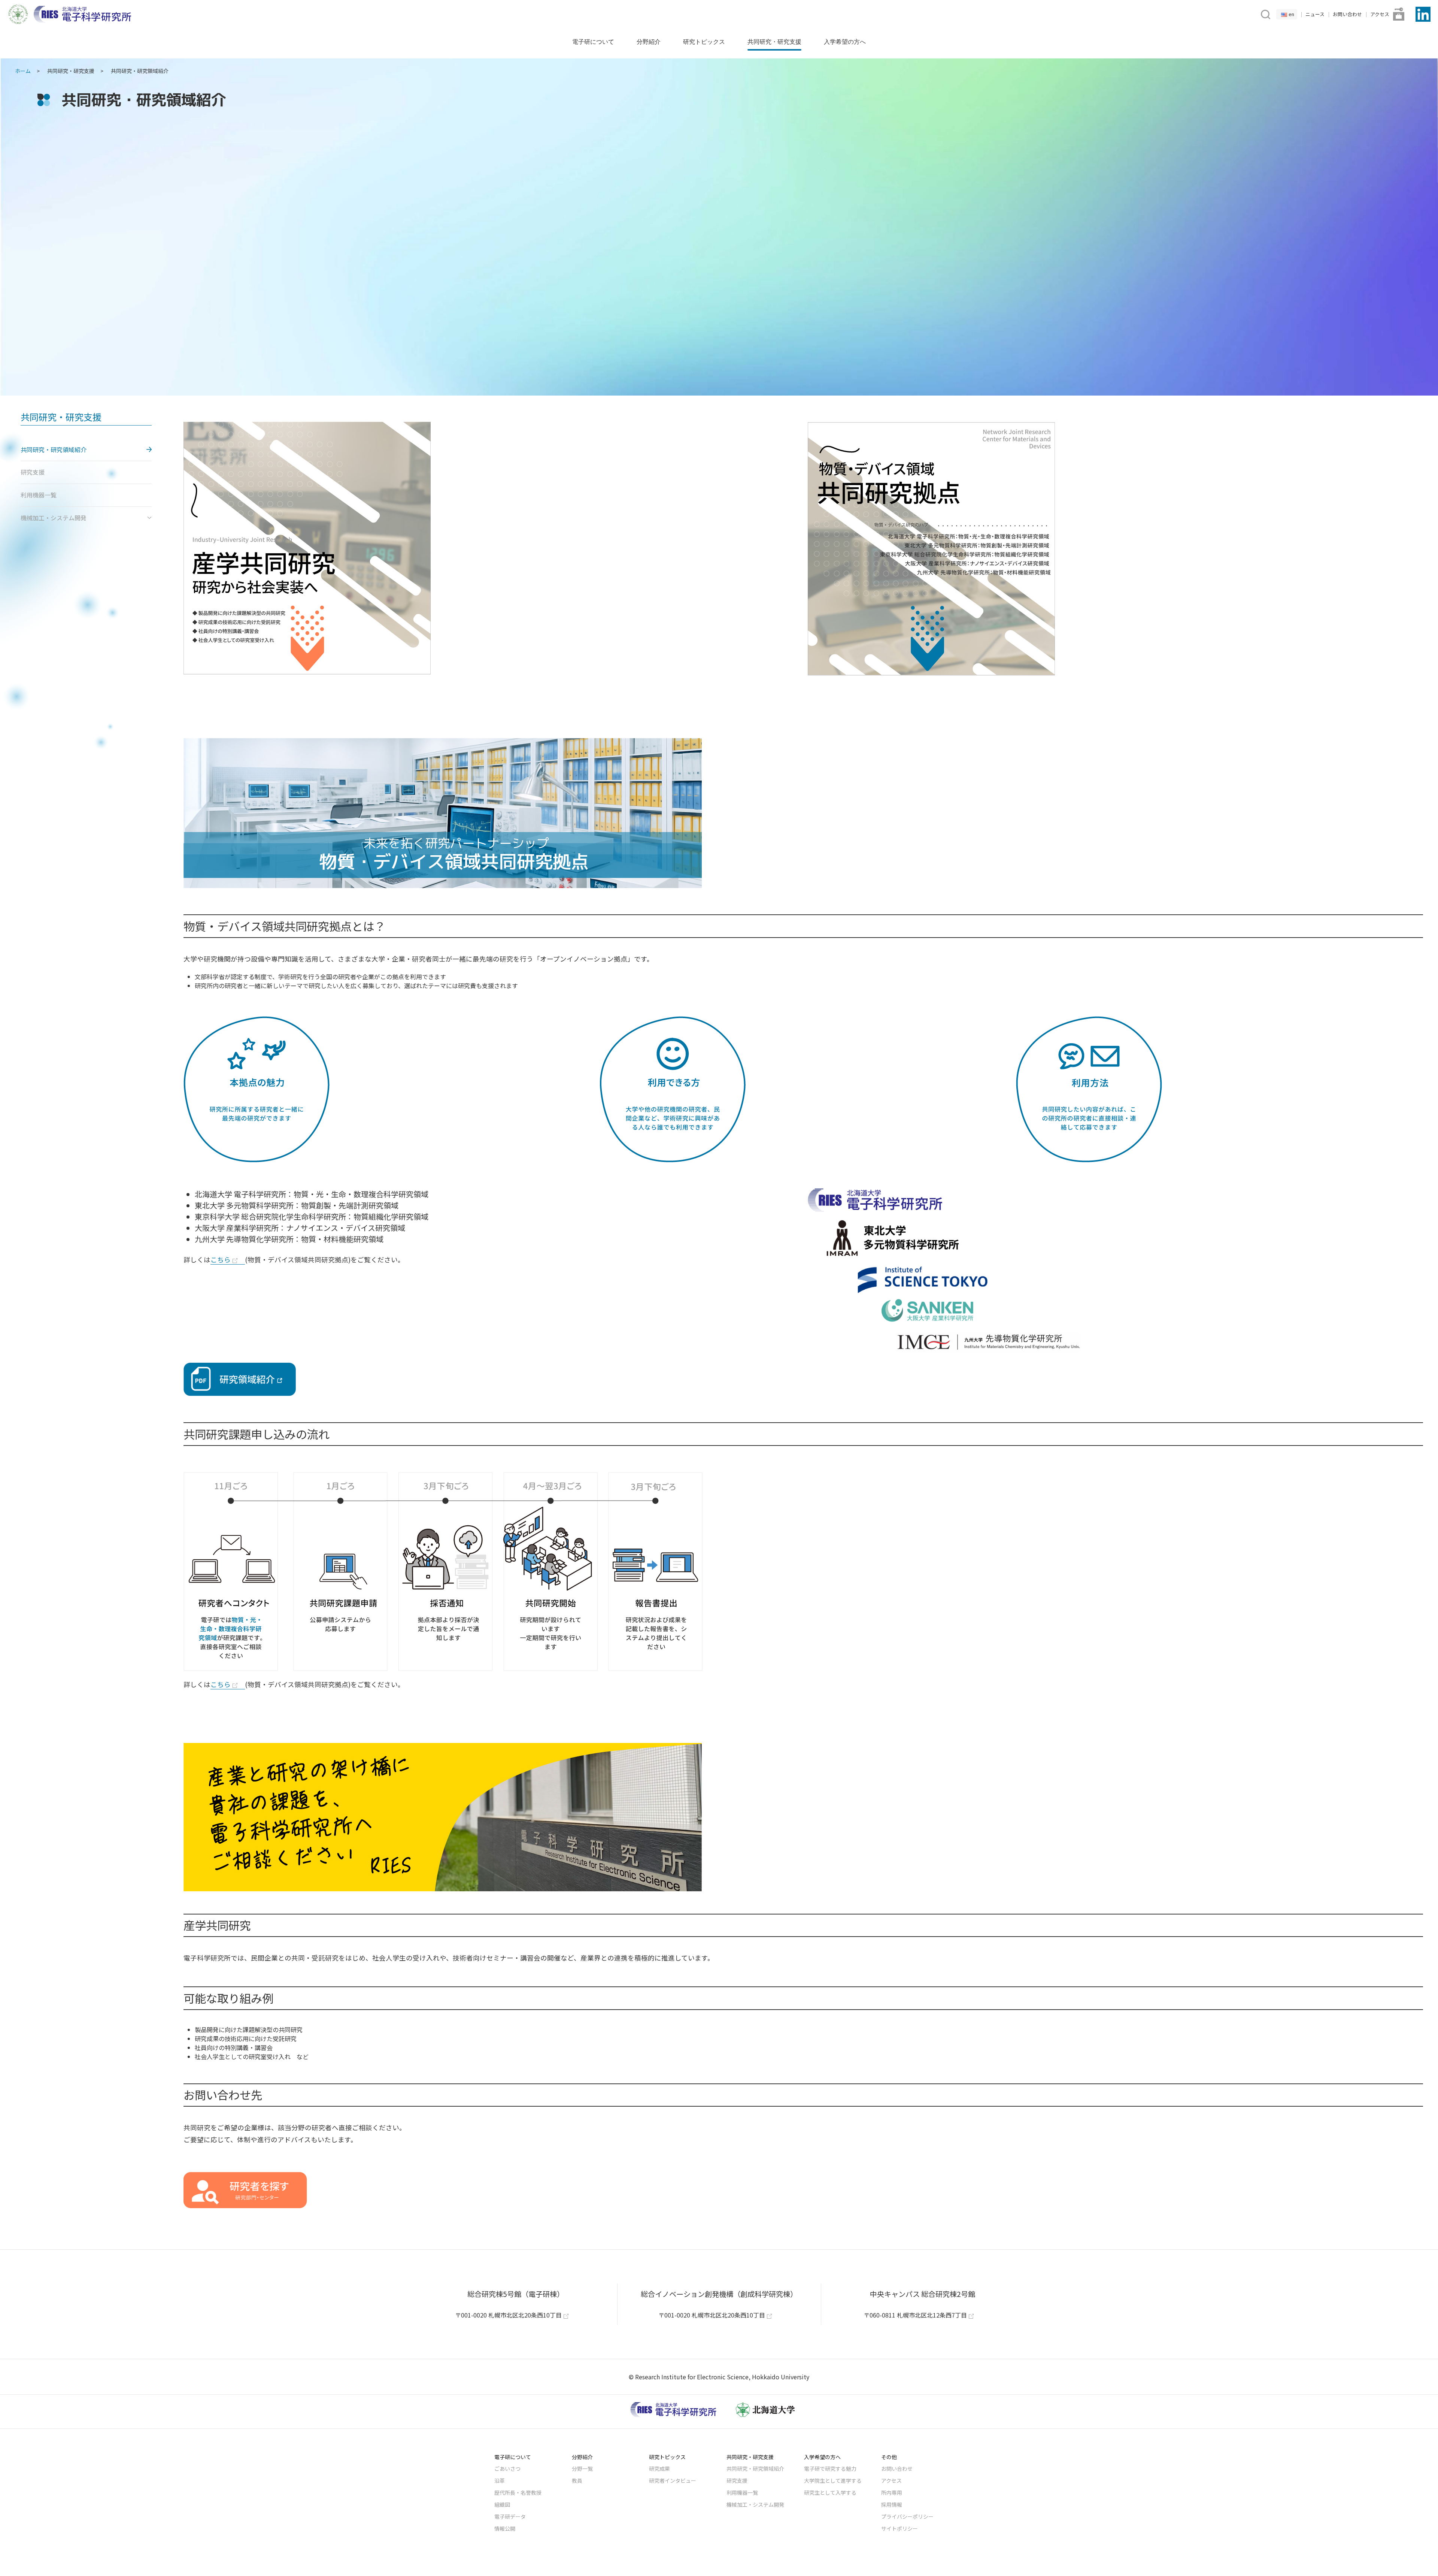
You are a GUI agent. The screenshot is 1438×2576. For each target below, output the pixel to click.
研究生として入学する (830, 2492)
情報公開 (505, 2528)
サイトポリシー (899, 2528)
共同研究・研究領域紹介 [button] (54, 449)
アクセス (1380, 14)
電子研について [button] (593, 42)
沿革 (500, 2480)
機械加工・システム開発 (755, 2504)
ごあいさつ (507, 2468)
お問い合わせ (1347, 14)
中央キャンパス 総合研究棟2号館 (923, 2294)
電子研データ (510, 2516)
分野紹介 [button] (649, 42)
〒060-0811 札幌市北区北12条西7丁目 (915, 2315)
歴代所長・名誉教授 (518, 2492)
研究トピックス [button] (704, 42)
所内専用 (892, 2492)
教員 (577, 2480)
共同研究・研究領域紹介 (755, 2468)
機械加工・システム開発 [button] (54, 518)
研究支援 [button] (33, 472)
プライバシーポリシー (907, 2516)
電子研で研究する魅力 (830, 2468)
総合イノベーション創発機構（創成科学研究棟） (719, 2294)
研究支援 (737, 2480)
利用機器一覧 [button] (39, 495)
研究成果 (659, 2468)
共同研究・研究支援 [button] (774, 42)
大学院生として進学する (833, 2480)
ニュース (1315, 14)
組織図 (502, 2504)
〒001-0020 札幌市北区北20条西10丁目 (508, 2315)
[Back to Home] (82, 14)
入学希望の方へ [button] (845, 42)
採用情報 (892, 2504)
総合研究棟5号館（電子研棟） (516, 2294)
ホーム (23, 71)
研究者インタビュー (673, 2480)
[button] (1265, 13)
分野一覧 (582, 2468)
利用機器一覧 (742, 2492)
